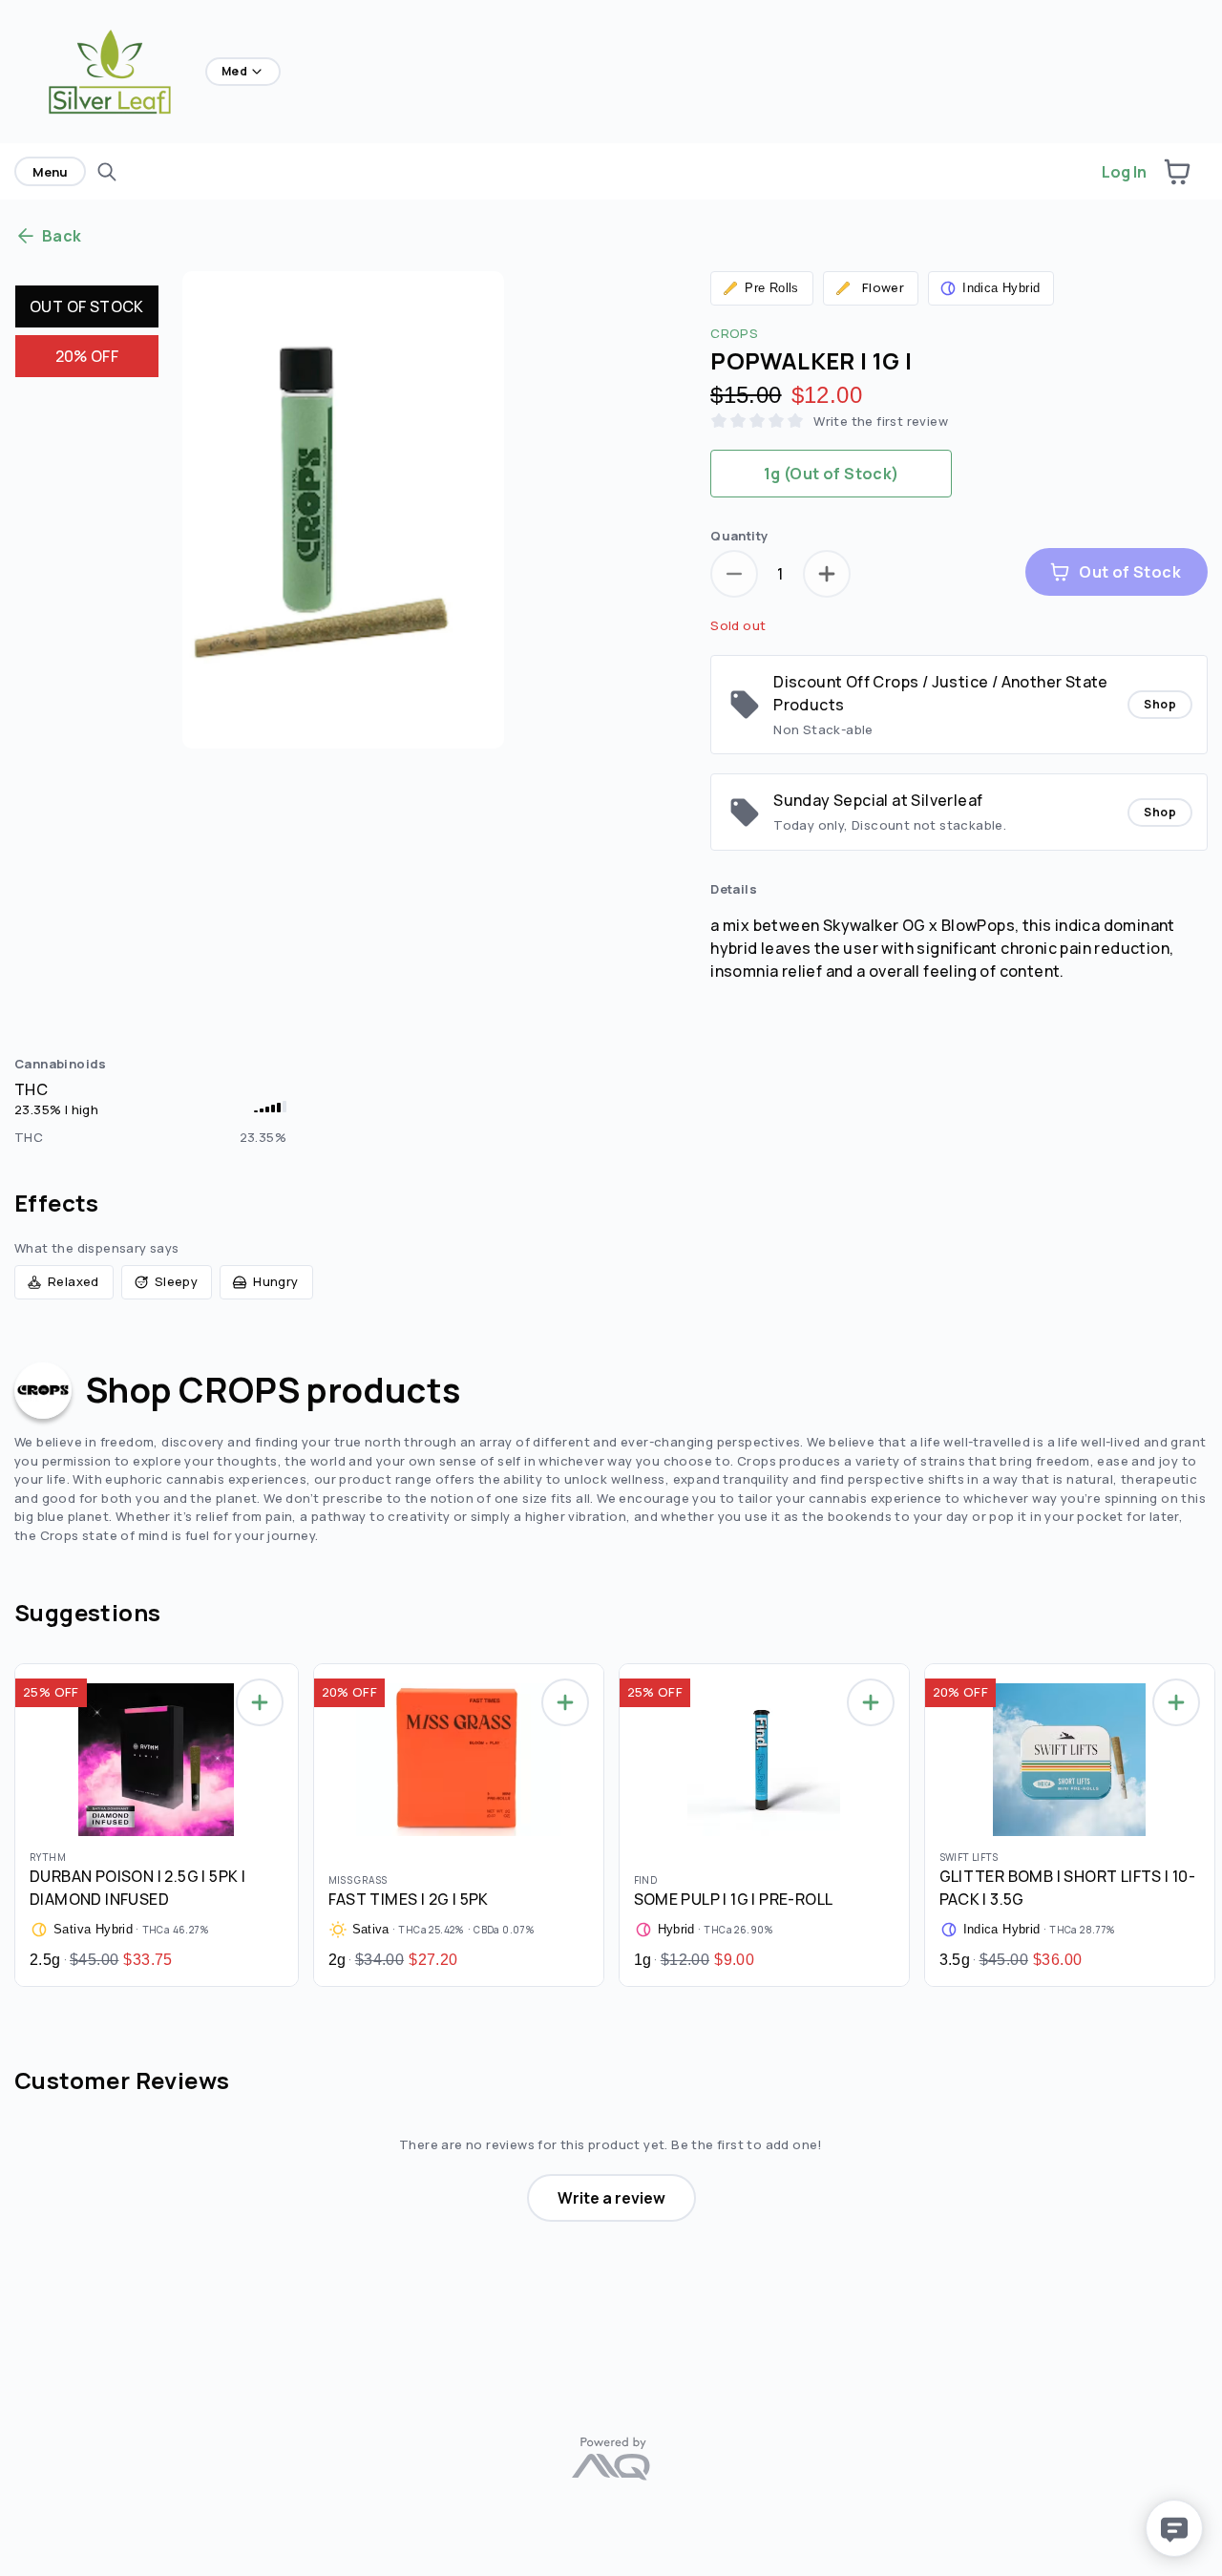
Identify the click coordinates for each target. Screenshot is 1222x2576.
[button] (1177, 172)
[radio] (831, 474)
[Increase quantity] (827, 574)
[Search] (107, 172)
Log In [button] (1124, 172)
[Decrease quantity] (734, 574)
